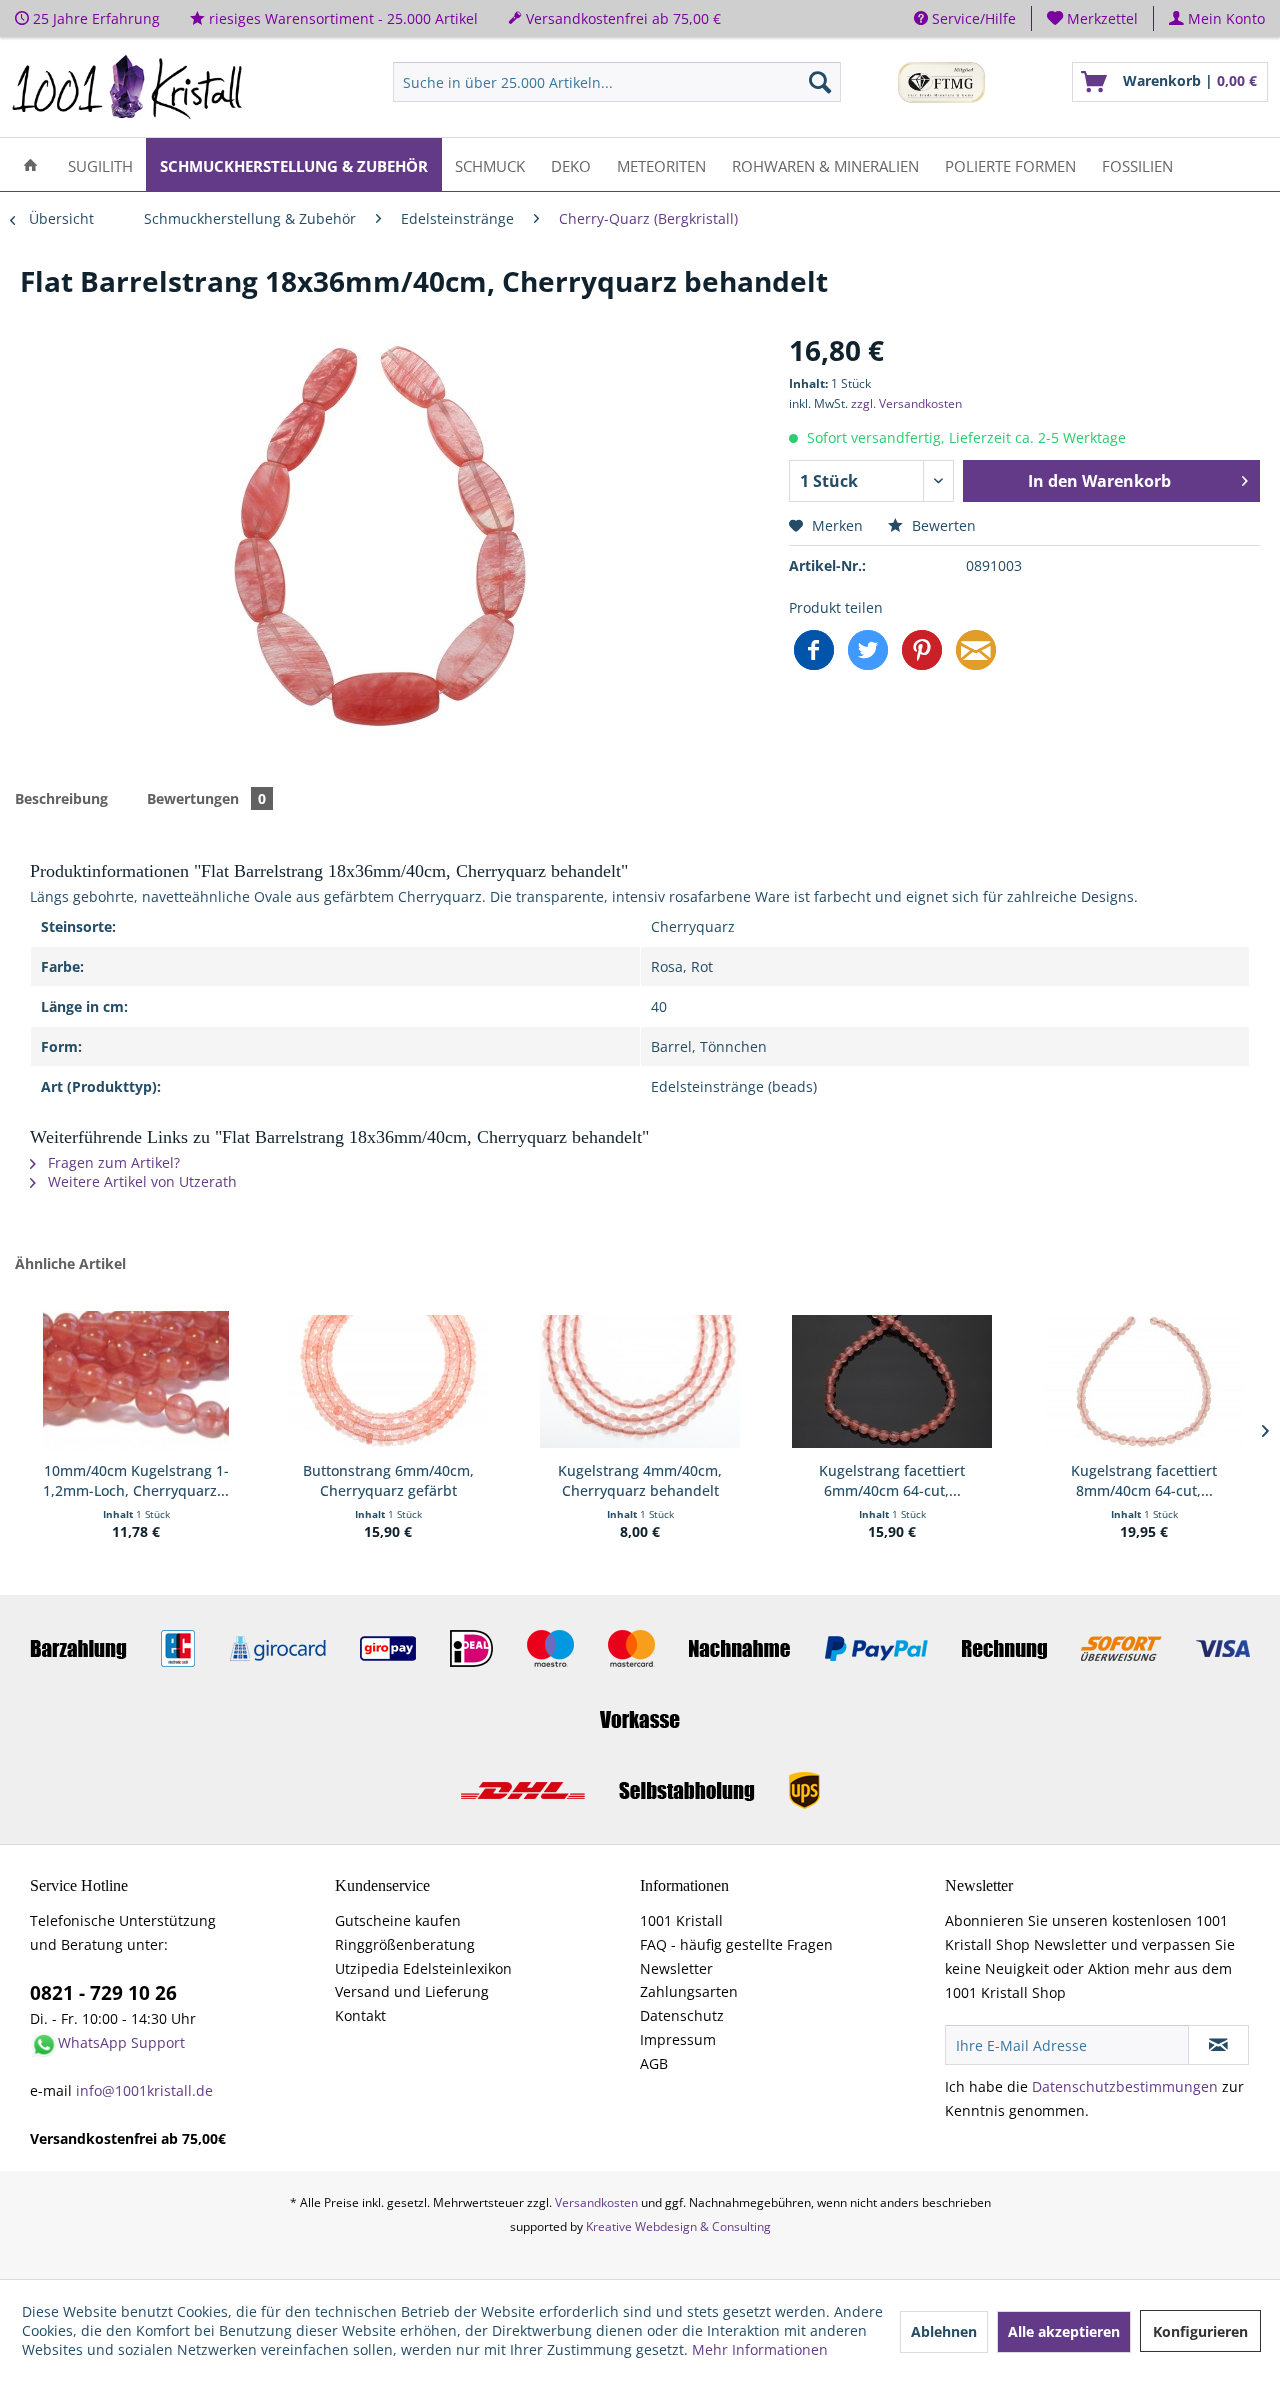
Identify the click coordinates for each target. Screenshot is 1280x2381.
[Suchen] (820, 82)
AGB (654, 2063)
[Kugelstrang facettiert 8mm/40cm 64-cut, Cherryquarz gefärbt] (1144, 1381)
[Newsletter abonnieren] (1218, 2045)
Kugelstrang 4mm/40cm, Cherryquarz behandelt (640, 1480)
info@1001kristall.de (144, 2090)
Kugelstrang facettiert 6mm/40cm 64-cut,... (892, 1480)
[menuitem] (1093, 18)
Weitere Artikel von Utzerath (140, 1181)
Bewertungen (206, 798)
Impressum (678, 2039)
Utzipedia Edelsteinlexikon (423, 1968)
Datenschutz (682, 2015)
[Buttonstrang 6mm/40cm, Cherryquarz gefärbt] (388, 1381)
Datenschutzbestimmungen (1125, 2086)
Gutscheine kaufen (398, 1920)
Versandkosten (596, 2202)
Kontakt (360, 2015)
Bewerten (942, 525)
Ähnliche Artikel (70, 1263)
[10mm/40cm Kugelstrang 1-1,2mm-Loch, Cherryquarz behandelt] (136, 1381)
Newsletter (676, 1968)
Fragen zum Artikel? (112, 1162)
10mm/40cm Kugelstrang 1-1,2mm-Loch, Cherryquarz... (136, 1480)
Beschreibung (61, 798)
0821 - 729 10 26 (103, 1993)
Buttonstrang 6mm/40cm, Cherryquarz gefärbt (388, 1480)
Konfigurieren (1200, 2331)
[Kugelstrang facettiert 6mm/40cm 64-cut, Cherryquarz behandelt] (892, 1381)
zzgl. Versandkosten (906, 403)
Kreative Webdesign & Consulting (678, 2226)
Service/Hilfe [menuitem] (972, 18)
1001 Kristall (681, 1920)
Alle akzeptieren (1064, 2331)
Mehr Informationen (760, 2349)
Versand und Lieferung (412, 1991)
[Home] (30, 164)
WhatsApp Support (121, 2042)
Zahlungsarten (689, 1991)
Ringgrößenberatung (405, 1944)
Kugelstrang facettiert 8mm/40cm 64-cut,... (1144, 1480)
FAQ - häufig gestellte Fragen (736, 1944)
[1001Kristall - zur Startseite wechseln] (128, 87)
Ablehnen (944, 2331)
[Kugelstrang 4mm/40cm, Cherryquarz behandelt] (640, 1381)
